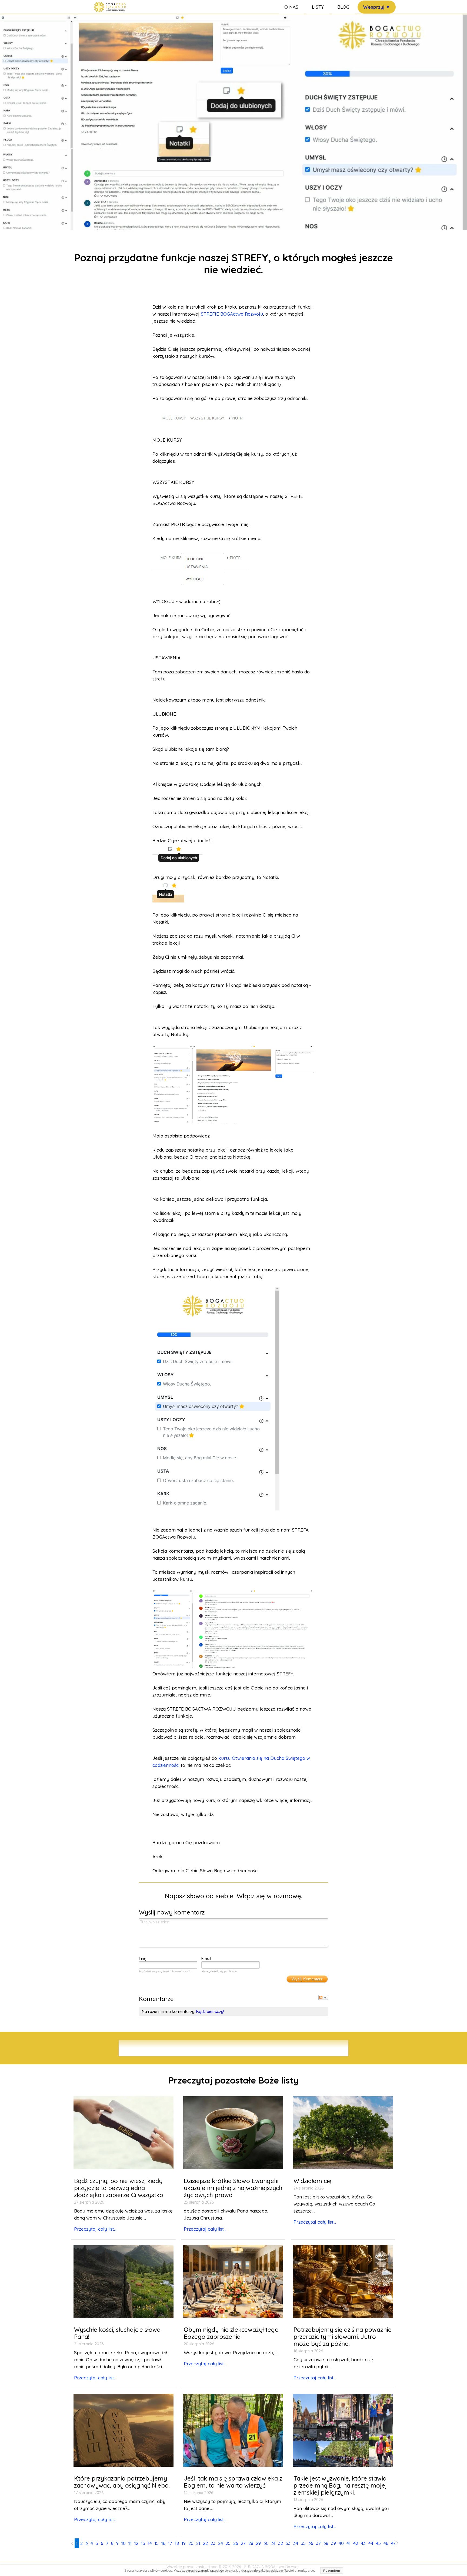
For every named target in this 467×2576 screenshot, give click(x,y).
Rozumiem (332, 2570)
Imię (143, 1958)
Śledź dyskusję (323, 1998)
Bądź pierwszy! (210, 2011)
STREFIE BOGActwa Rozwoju (232, 314)
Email (206, 1958)
